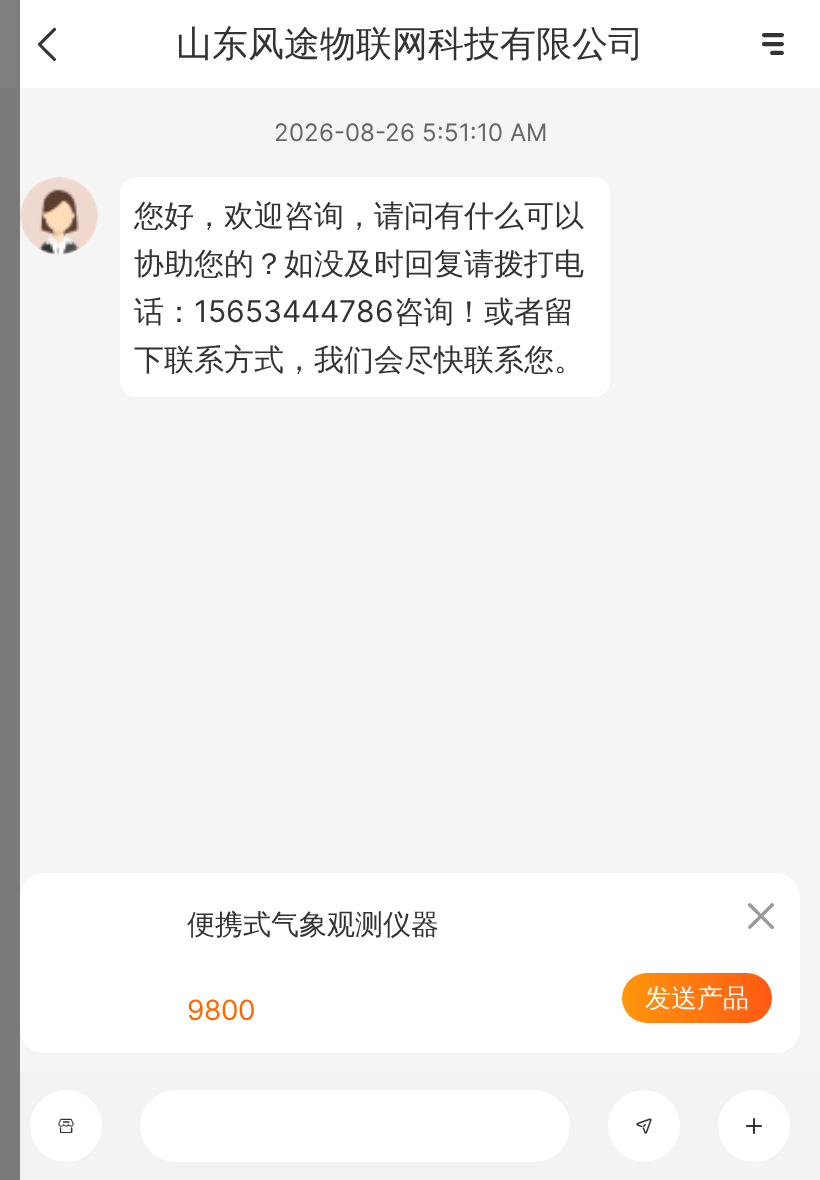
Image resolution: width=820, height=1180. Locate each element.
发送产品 (697, 997)
